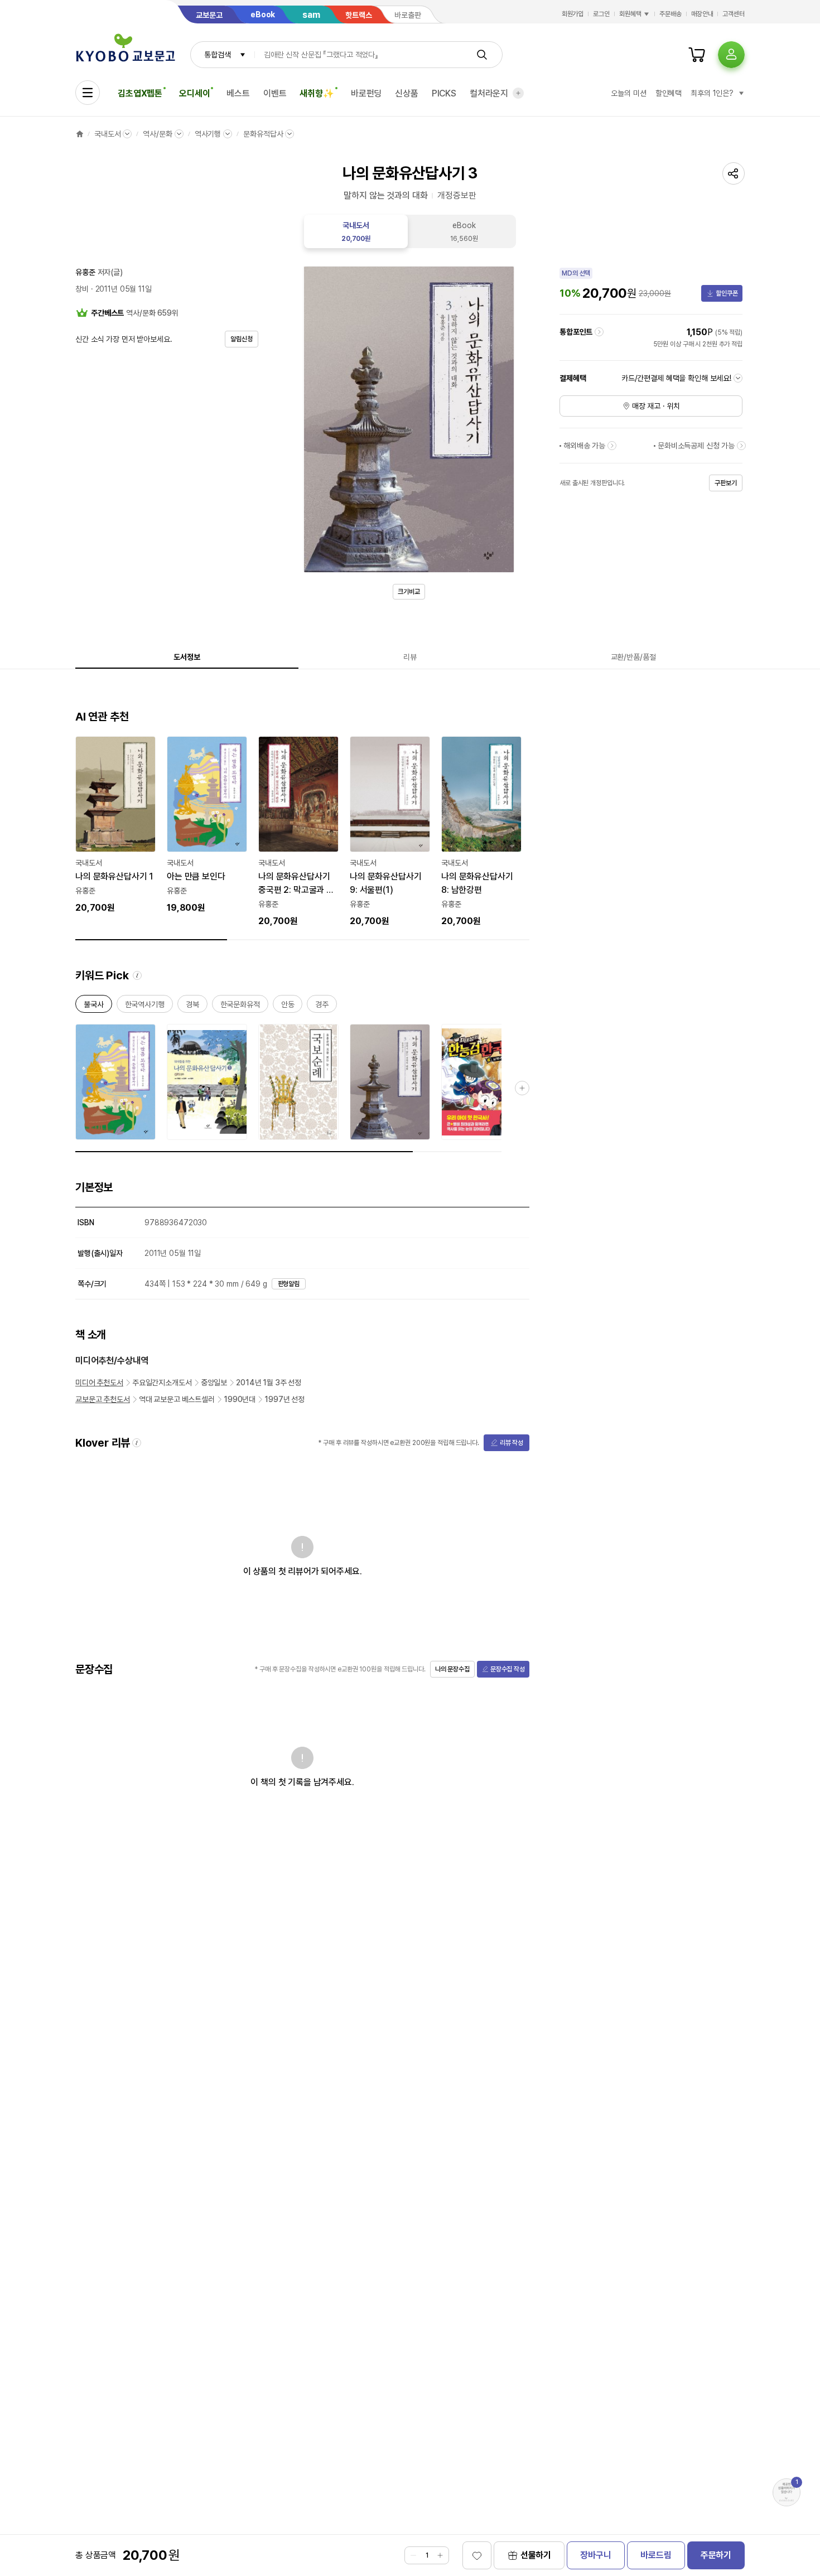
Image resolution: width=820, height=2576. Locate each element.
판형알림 (289, 1284)
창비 (82, 289)
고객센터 (734, 14)
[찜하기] (477, 2555)
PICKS (444, 93)
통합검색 (217, 55)
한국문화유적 (240, 1006)
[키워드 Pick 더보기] (522, 1088)
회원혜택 (630, 14)
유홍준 (85, 272)
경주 (322, 1006)
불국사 (94, 1006)
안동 (288, 1006)
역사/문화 (157, 134)
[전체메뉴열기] (88, 93)
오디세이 (194, 93)
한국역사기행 (145, 1006)
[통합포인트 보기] (599, 332)
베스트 (238, 93)
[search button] (482, 55)
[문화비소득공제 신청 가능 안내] (741, 446)
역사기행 (208, 134)
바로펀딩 (366, 93)
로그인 (601, 14)
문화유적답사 (263, 134)
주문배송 (671, 14)
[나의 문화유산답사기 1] (115, 825)
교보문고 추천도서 (103, 1399)
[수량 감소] (413, 2555)
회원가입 (573, 14)
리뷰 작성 (512, 1443)
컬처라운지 (489, 93)
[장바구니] (697, 55)
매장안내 (702, 14)
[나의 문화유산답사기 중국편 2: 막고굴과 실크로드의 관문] (298, 832)
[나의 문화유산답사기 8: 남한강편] (481, 832)
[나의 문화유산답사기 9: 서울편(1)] (390, 832)
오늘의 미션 (628, 93)
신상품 (407, 93)
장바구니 (595, 2555)
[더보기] (518, 93)
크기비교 (409, 592)
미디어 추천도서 (99, 1383)
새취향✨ (317, 93)
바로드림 (656, 2555)
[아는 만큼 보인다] (207, 825)
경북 (192, 1006)
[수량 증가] (440, 2555)
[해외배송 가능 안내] (612, 446)
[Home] (80, 134)
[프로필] (731, 55)
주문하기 (716, 2555)
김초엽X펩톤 (140, 93)
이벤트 (275, 93)
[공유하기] (734, 173)
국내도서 (107, 134)
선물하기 (536, 2555)
